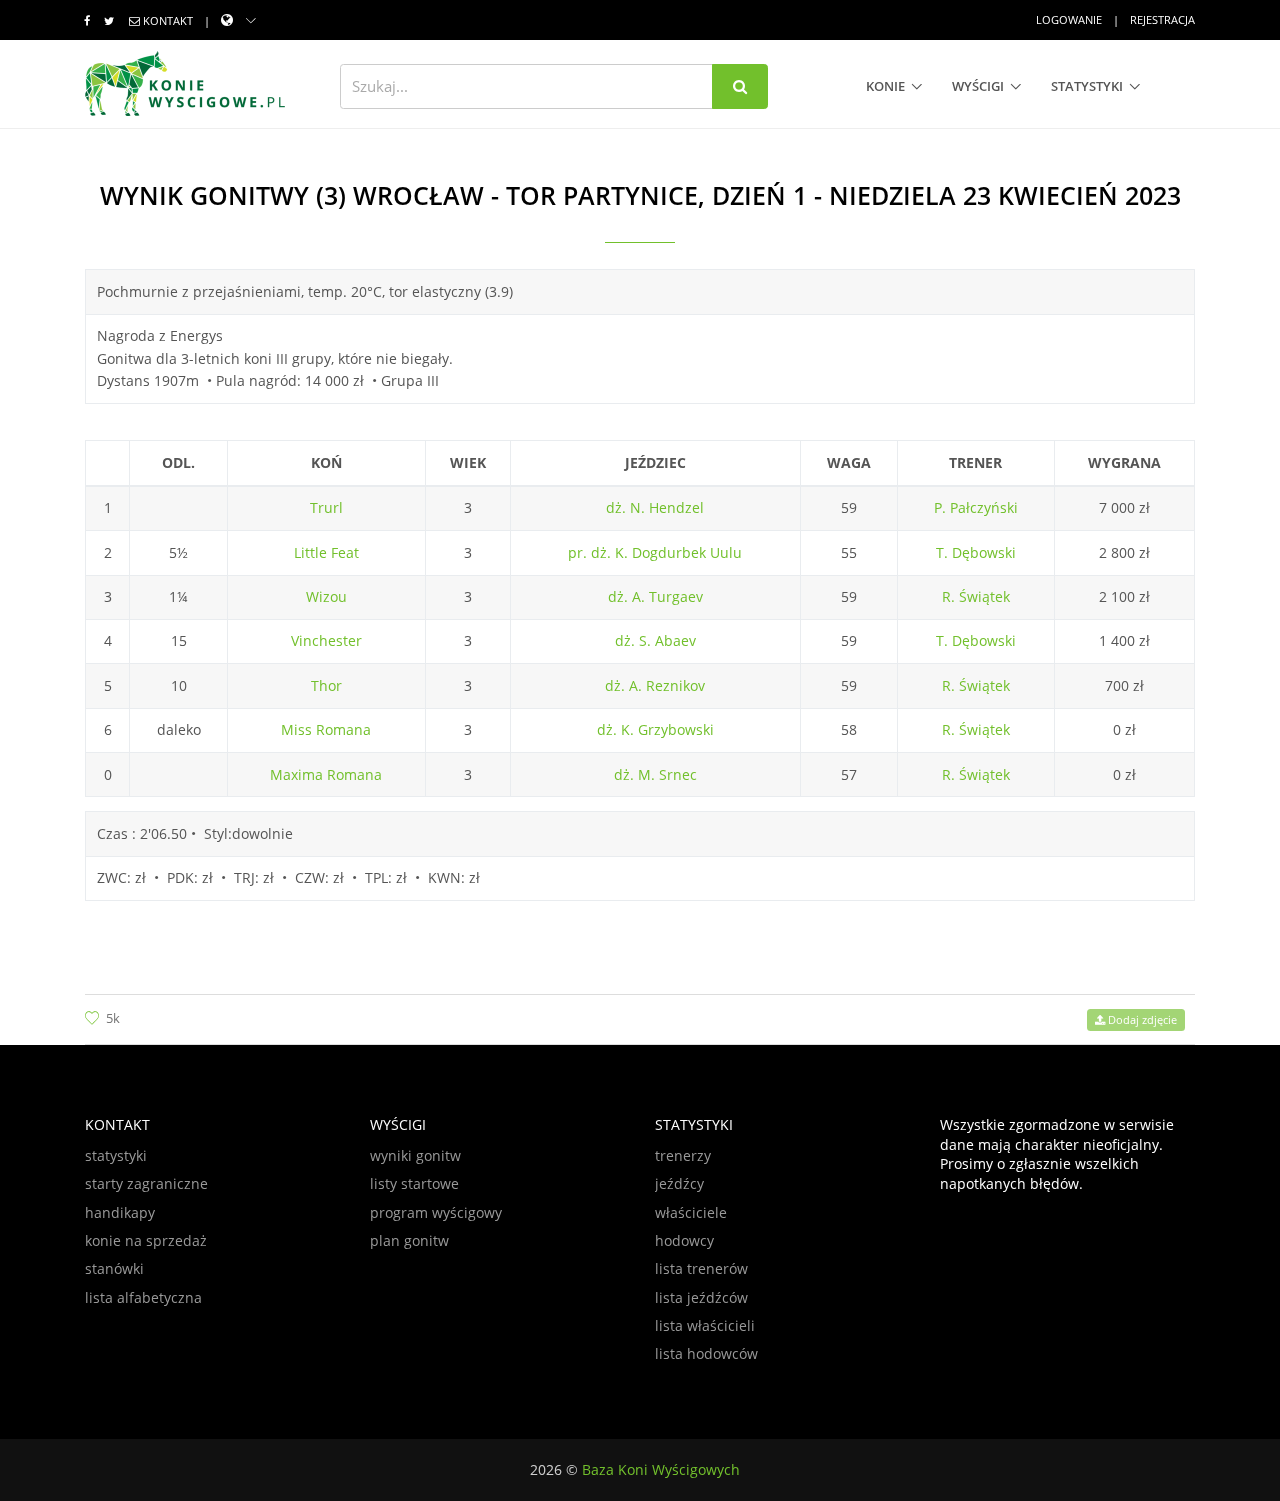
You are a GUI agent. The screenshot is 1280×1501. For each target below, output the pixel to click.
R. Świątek (976, 596)
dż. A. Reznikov (655, 685)
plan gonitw (409, 1240)
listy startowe (414, 1183)
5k (113, 1018)
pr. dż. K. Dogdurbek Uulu (655, 552)
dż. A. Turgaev (655, 596)
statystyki (1087, 86)
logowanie (1069, 19)
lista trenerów (701, 1268)
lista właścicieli (705, 1325)
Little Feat (326, 552)
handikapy (120, 1212)
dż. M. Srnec (655, 774)
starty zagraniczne (146, 1183)
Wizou (326, 596)
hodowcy (684, 1240)
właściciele (691, 1212)
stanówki (114, 1268)
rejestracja (1162, 19)
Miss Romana (326, 729)
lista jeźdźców (701, 1297)
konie (885, 86)
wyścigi (978, 86)
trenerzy (683, 1155)
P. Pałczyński (976, 507)
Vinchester (326, 640)
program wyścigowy (436, 1212)
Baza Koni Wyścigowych (661, 1469)
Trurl (326, 507)
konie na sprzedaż (146, 1240)
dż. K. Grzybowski (655, 729)
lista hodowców (706, 1353)
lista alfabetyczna (143, 1297)
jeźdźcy (679, 1183)
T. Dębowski (976, 552)
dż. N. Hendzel (655, 507)
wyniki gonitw (415, 1155)
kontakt (168, 20)
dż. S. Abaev (655, 640)
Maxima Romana (326, 774)
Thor (326, 685)
